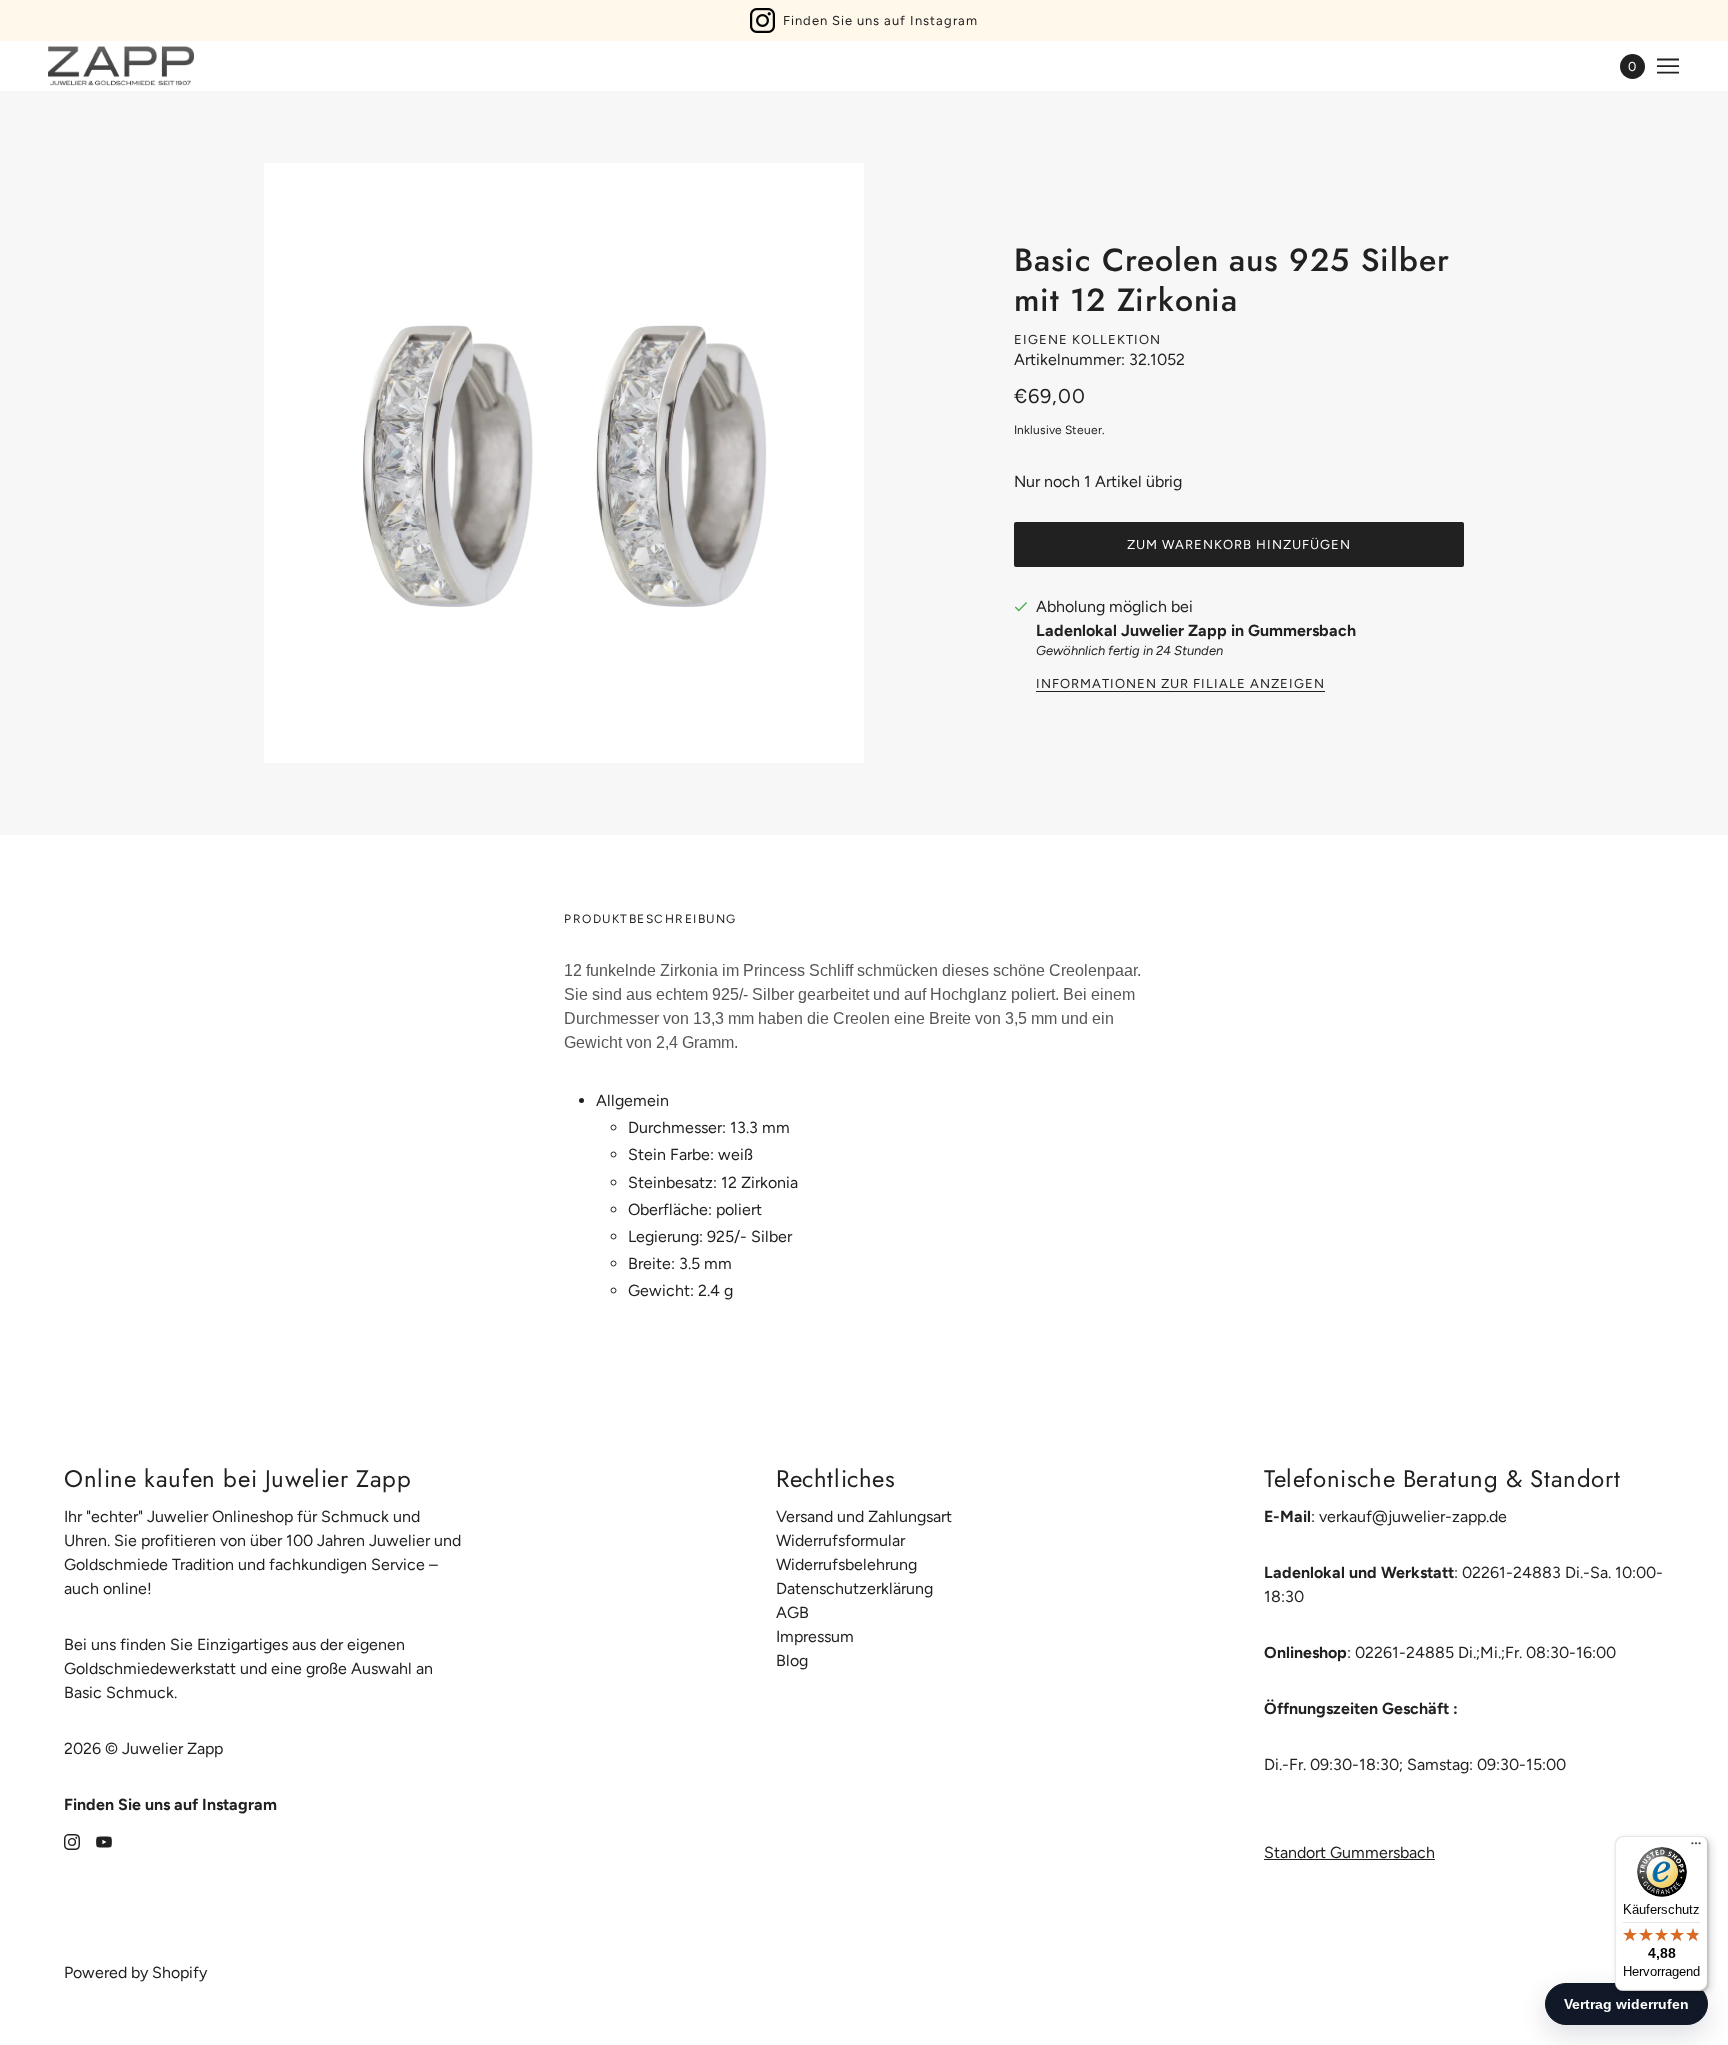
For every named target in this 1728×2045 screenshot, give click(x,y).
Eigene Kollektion (1087, 339)
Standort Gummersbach (1349, 1852)
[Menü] (1696, 1848)
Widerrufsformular (840, 1540)
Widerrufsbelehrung (846, 1564)
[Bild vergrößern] (564, 463)
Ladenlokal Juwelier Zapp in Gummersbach (1196, 630)
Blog (792, 1660)
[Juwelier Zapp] (121, 66)
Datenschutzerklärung (854, 1588)
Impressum (815, 1636)
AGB (792, 1612)
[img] (72, 1841)
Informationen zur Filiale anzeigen (1180, 684)
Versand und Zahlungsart (864, 1516)
